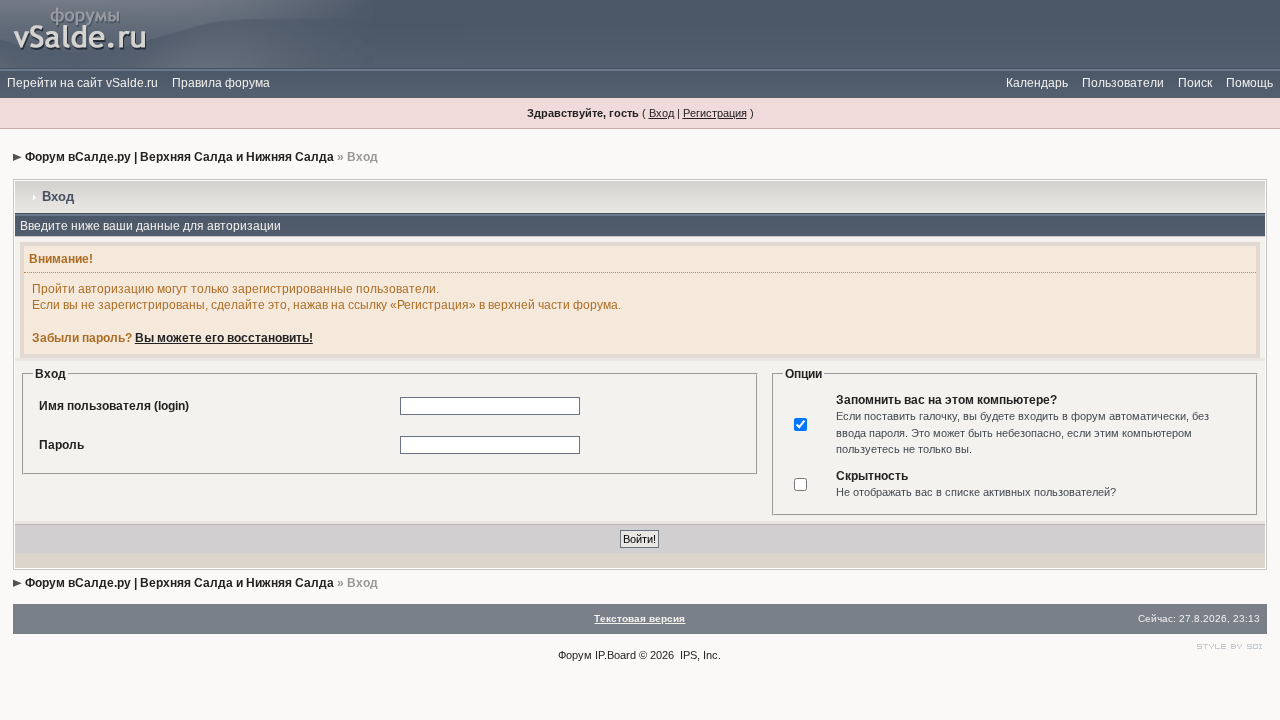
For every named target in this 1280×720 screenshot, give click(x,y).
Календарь (1037, 83)
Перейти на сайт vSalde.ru (82, 83)
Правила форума (221, 83)
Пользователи (1123, 83)
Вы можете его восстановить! (224, 338)
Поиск (1195, 83)
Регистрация (715, 113)
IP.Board (615, 655)
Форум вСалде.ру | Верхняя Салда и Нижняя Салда (179, 157)
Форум (575, 655)
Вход (661, 113)
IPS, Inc (699, 655)
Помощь (1249, 83)
